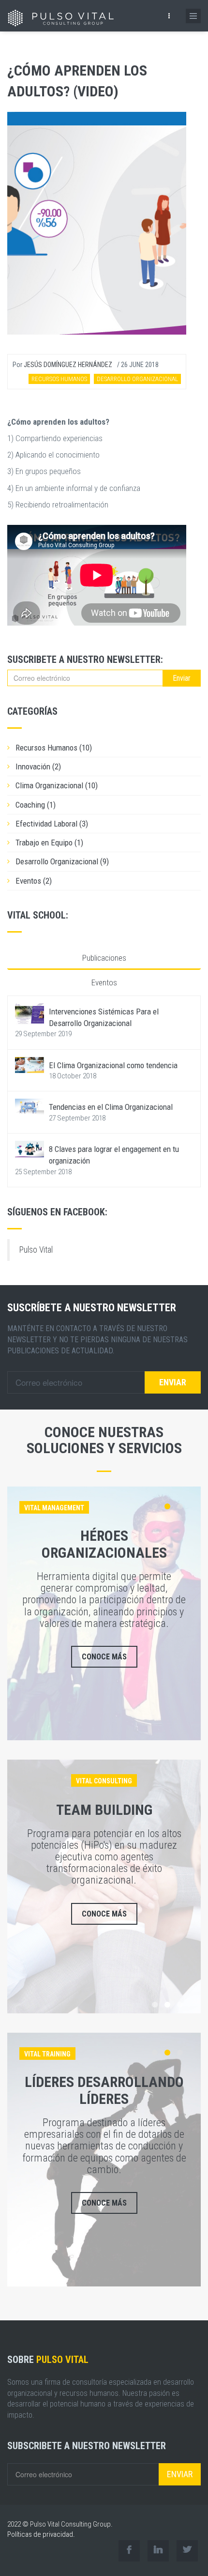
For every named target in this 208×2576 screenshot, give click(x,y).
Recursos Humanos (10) (54, 748)
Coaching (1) (36, 805)
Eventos (104, 982)
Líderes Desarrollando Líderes (104, 2090)
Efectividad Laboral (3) (52, 824)
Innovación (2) (38, 767)
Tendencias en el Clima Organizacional (111, 1107)
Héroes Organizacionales (104, 1544)
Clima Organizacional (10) (57, 785)
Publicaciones (104, 958)
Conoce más (104, 1657)
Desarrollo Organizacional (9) (62, 861)
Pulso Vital (36, 1250)
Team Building (104, 1810)
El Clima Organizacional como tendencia (113, 1065)
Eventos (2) (34, 881)
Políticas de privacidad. (41, 2534)
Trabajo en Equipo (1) (49, 843)
